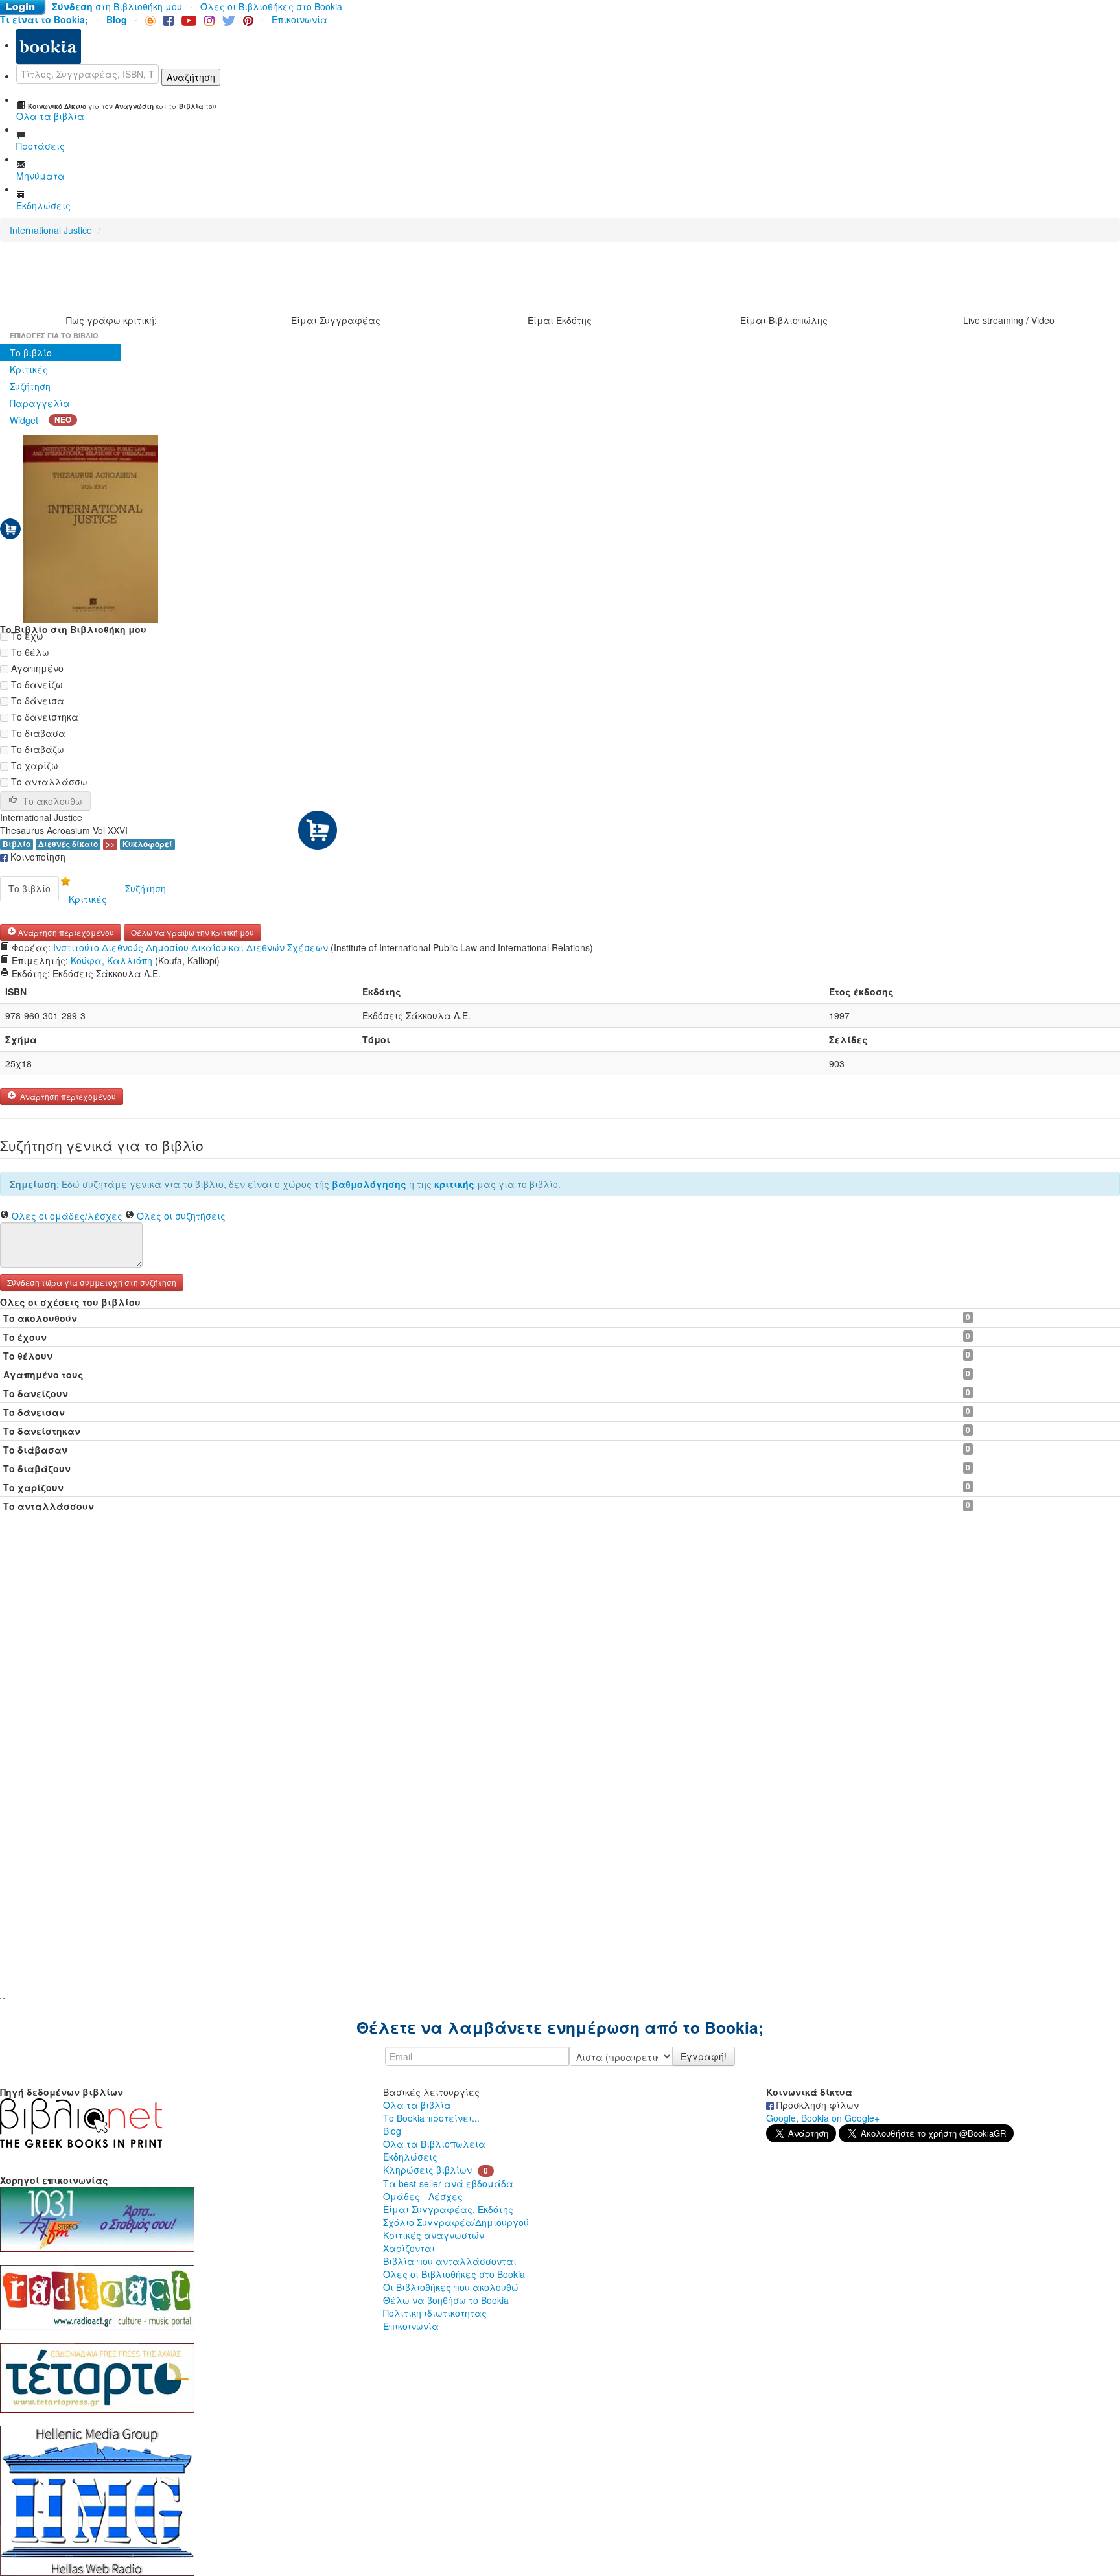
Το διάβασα (37, 733)
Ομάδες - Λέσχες (423, 2196)
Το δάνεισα (36, 701)
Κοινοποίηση (37, 857)
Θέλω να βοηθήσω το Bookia (446, 2300)
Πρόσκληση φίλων (816, 2105)
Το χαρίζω (33, 765)
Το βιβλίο (31, 353)
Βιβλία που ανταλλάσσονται (450, 2261)
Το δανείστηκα (43, 717)
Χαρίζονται (409, 2248)
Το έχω (26, 636)
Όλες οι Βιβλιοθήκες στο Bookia (271, 6)
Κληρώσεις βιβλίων (427, 2170)
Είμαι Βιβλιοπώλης (784, 320)
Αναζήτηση (191, 77)
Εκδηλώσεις (410, 2157)
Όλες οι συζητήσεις (181, 1216)
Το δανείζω (36, 684)
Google (781, 2118)
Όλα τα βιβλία (417, 2105)
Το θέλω (29, 652)
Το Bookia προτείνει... (431, 2118)
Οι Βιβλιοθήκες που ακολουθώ (451, 2287)
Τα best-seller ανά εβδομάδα (448, 2183)
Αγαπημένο (36, 668)
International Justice (51, 230)
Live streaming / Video (1009, 320)
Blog (392, 2131)
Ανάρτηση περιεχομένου (65, 932)
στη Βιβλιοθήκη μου (117, 6)
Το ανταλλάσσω (48, 782)
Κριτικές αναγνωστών (434, 2235)
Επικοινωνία (299, 19)
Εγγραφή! (704, 2056)
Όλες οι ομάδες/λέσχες (67, 1216)
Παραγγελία (40, 403)
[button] (92, 1281)
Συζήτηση (30, 386)
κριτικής (454, 1184)
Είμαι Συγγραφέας (336, 320)
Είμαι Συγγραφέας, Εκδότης (448, 2209)
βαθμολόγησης (369, 1184)
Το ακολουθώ (52, 801)
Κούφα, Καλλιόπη (111, 960)
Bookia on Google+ (840, 2118)
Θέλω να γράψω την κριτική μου (192, 932)
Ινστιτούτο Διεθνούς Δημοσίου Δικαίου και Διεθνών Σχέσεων (191, 947)
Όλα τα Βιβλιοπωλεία (434, 2144)
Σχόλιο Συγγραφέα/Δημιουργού (456, 2222)
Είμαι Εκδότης (560, 320)
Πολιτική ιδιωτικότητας (435, 2313)
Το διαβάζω (36, 749)
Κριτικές (29, 369)
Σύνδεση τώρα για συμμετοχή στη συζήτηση (92, 1282)
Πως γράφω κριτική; (111, 320)
